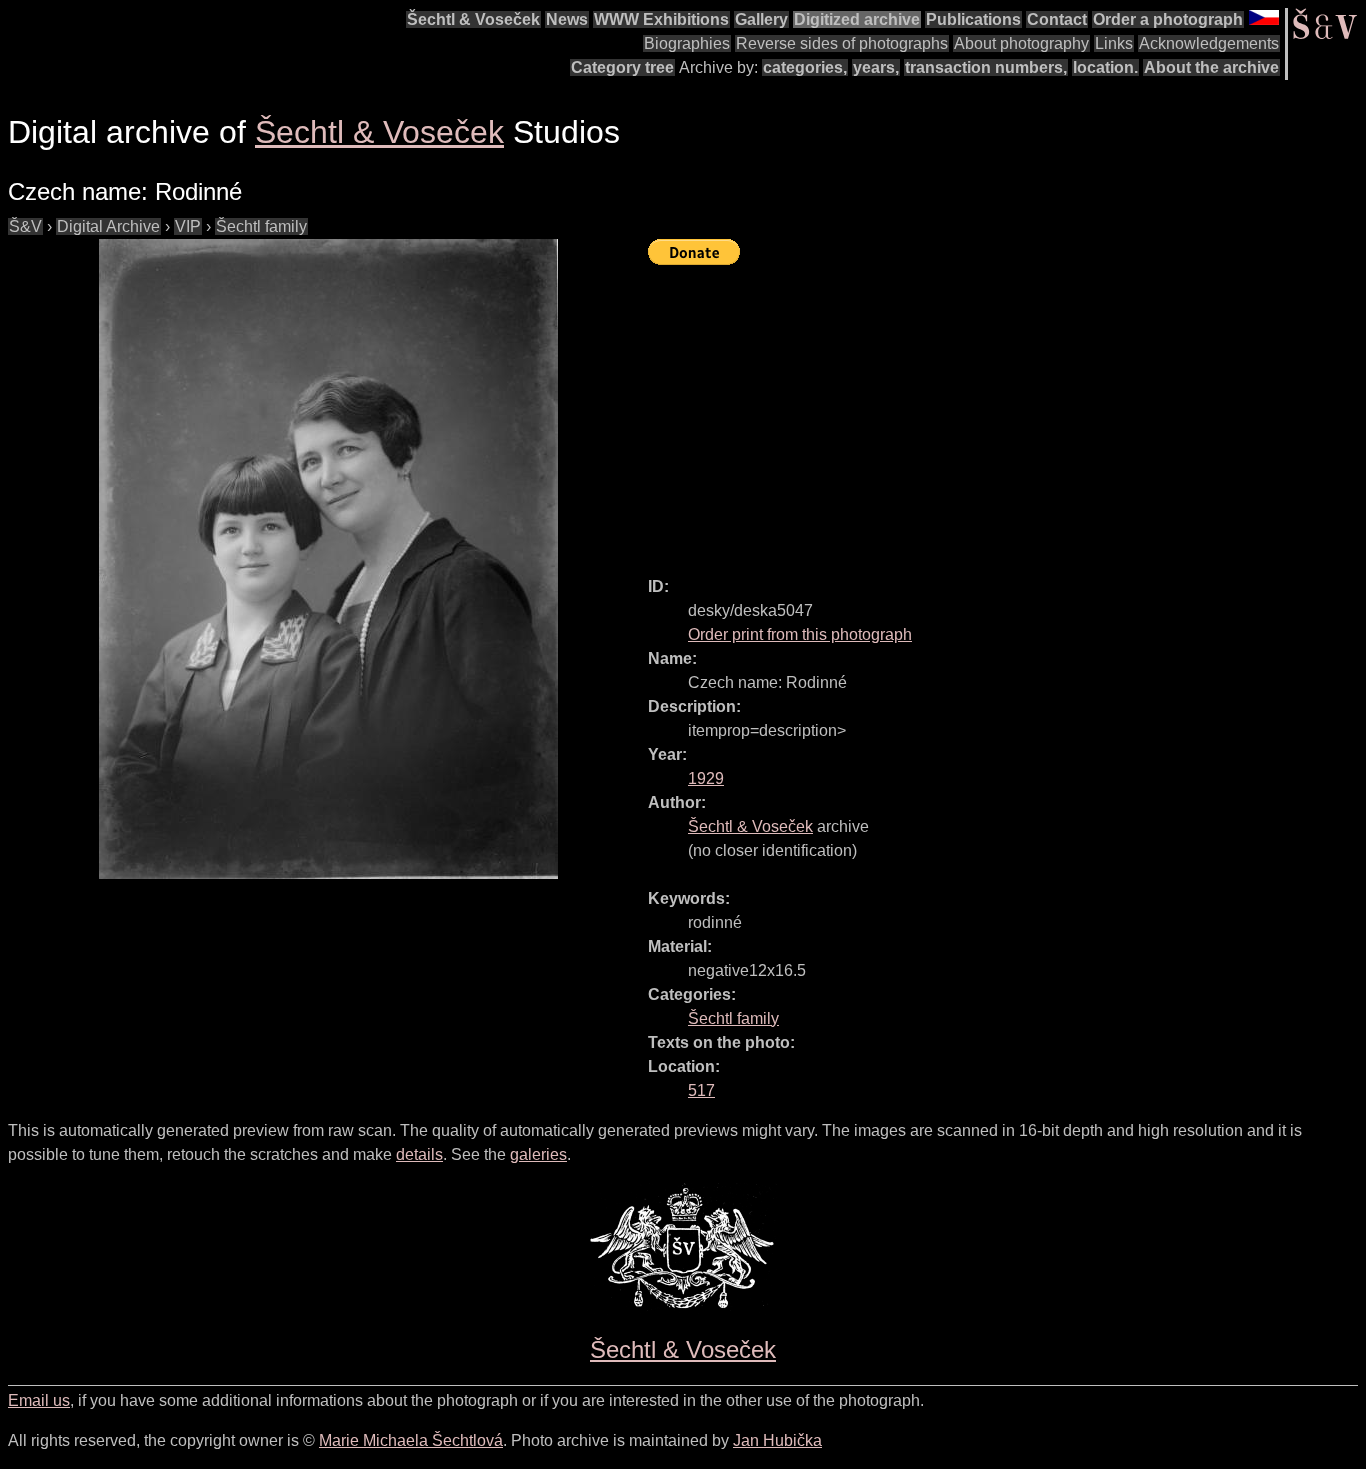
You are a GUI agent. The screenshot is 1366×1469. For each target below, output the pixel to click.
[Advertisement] (1007, 412)
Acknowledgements (1209, 43)
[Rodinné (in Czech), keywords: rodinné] (328, 559)
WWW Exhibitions (661, 19)
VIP (188, 226)
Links (1114, 43)
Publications (973, 19)
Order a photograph (1168, 19)
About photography (1021, 43)
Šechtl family (261, 226)
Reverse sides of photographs (842, 43)
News (567, 19)
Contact (1057, 19)
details (419, 1154)
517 (701, 1090)
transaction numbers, (986, 67)
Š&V (25, 226)
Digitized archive (857, 19)
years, (876, 67)
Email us (39, 1400)
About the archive (1211, 67)
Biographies (687, 43)
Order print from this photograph (800, 634)
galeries (538, 1154)
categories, (805, 67)
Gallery (761, 19)
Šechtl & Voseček (473, 19)
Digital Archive (108, 226)
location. (1105, 67)
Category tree (622, 67)
